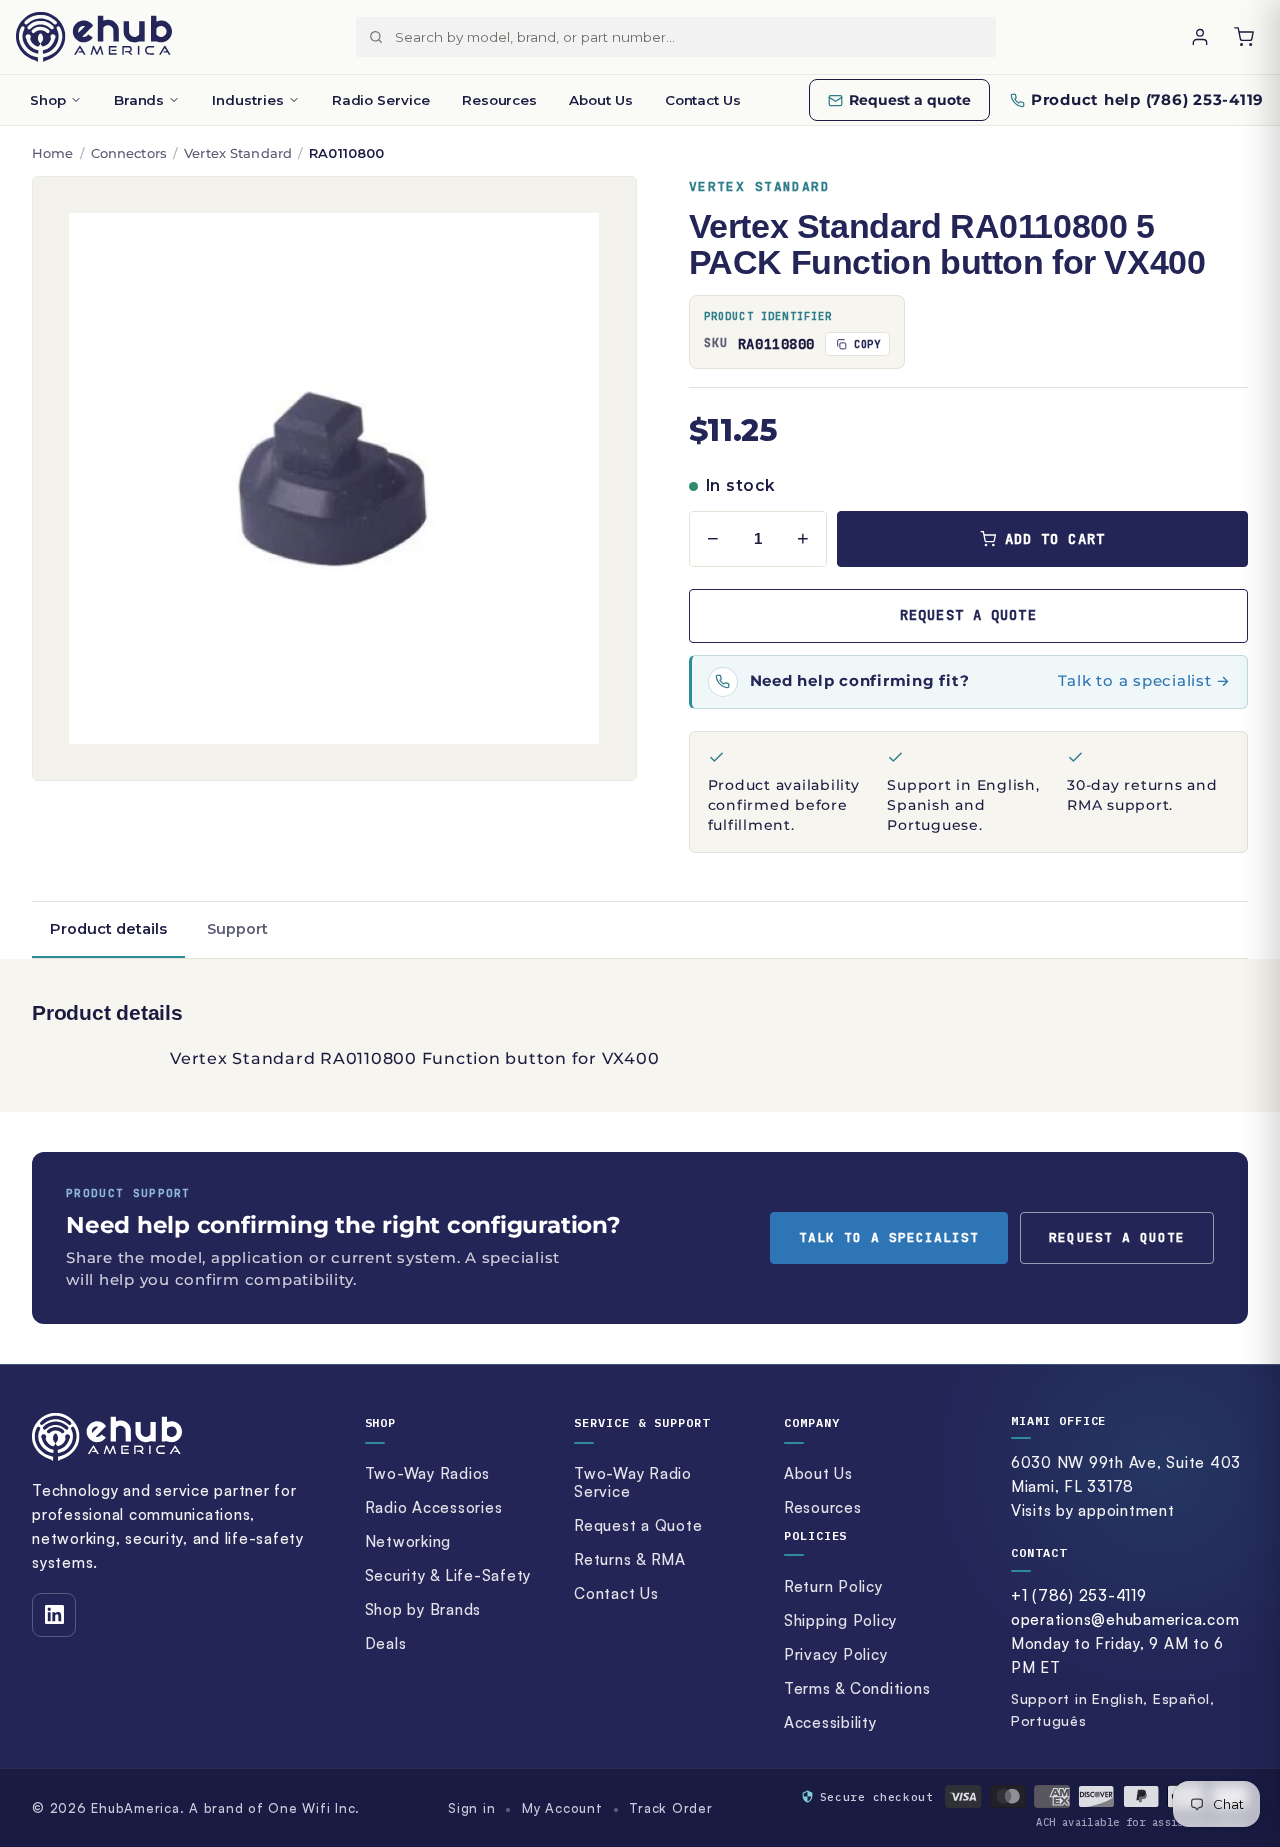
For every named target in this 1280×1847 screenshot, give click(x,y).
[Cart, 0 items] (1244, 37)
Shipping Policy (840, 1620)
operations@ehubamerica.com (1125, 1619)
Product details (108, 929)
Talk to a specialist (889, 1237)
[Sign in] (1200, 37)
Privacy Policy (836, 1654)
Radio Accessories (434, 1507)
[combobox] (695, 37)
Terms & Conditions (857, 1688)
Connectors (129, 153)
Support (237, 929)
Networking (408, 1541)
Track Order (670, 1808)
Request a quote (910, 100)
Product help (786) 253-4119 (1147, 99)
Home (53, 153)
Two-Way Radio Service (633, 1483)
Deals (386, 1643)
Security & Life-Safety (448, 1575)
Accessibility (830, 1722)
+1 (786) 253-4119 (1079, 1595)
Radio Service (381, 100)
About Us (600, 100)
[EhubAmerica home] (181, 1437)
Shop (48, 100)
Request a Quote (638, 1525)
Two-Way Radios (428, 1473)
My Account (562, 1808)
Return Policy (833, 1586)
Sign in (471, 1808)
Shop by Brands (423, 1609)
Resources (499, 100)
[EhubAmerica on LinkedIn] (54, 1615)
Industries (247, 100)
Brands (139, 100)
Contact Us (703, 100)
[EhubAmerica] (94, 37)
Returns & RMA (630, 1559)
